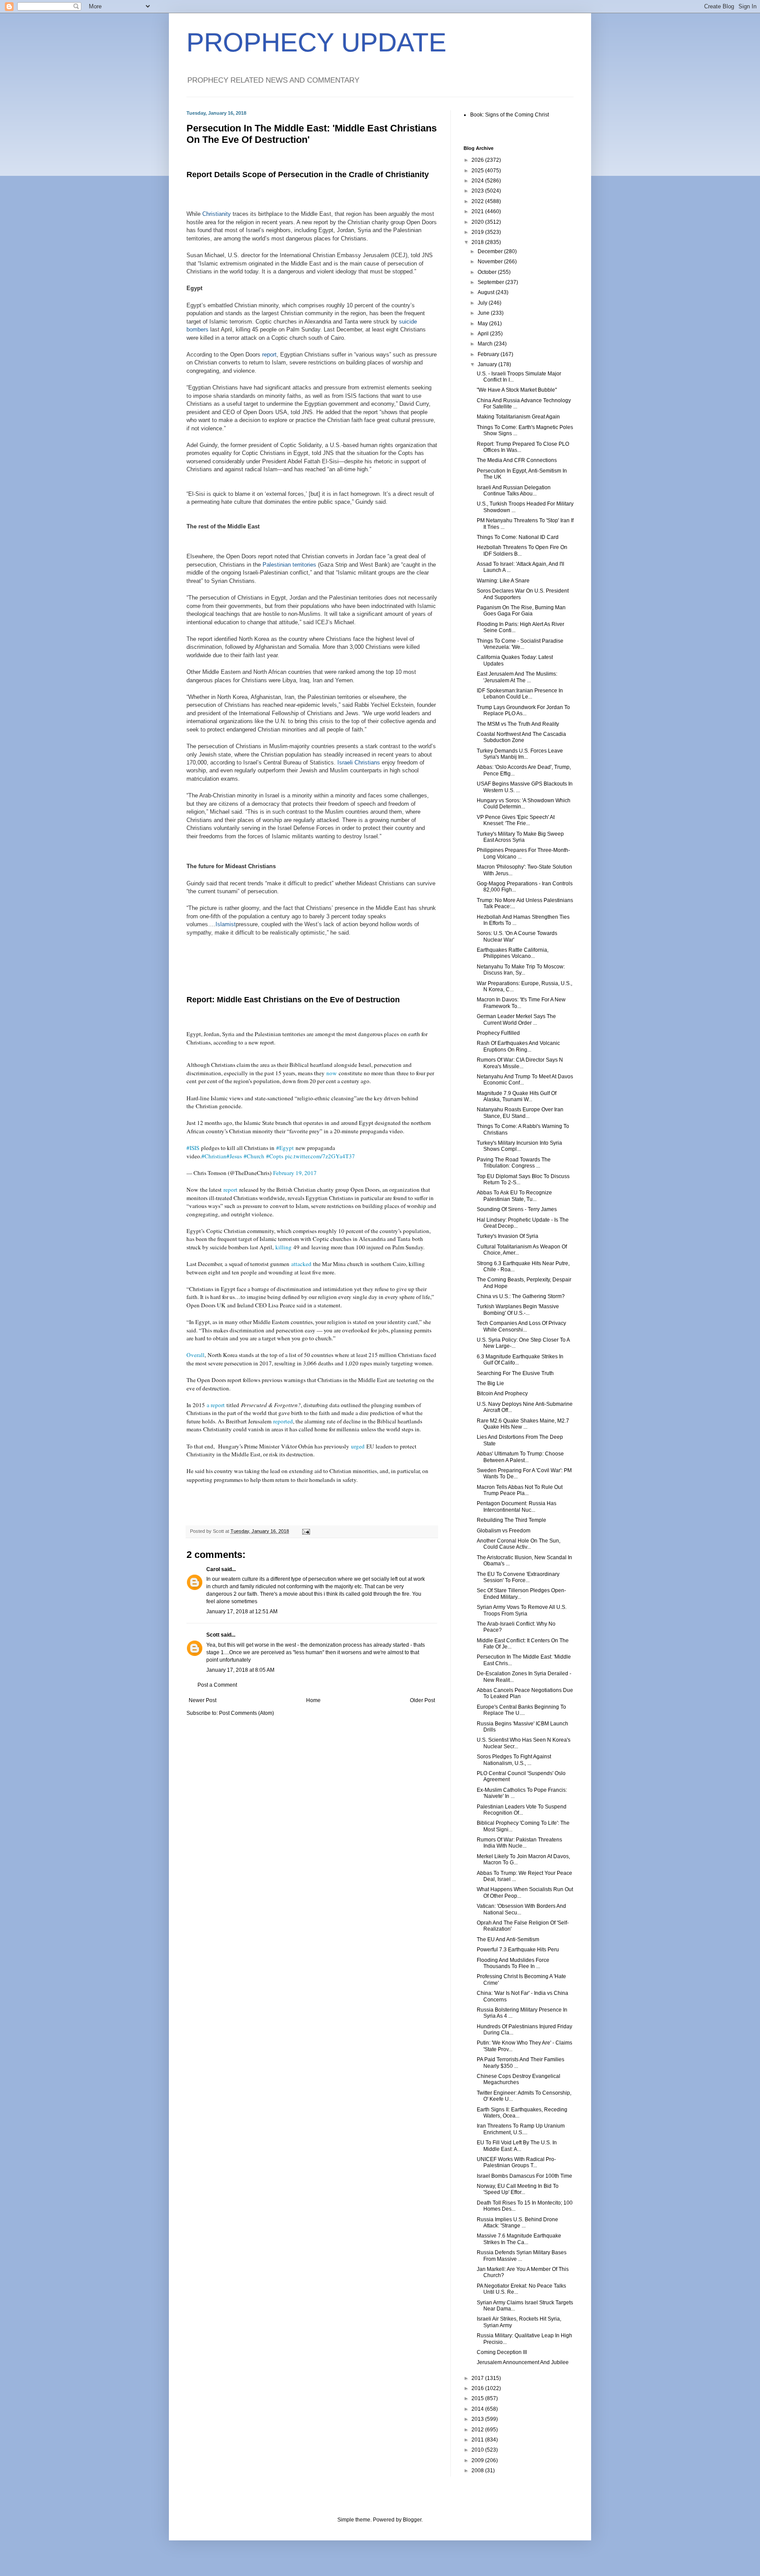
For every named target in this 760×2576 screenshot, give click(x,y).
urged (358, 1446)
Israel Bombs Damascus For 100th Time (524, 2176)
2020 (478, 222)
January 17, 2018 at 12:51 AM (242, 1612)
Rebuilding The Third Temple (512, 1520)
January (488, 364)
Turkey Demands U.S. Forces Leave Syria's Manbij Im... (520, 754)
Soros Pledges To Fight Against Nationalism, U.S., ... (514, 1760)
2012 (478, 2430)
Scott (213, 1635)
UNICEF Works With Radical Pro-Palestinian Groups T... (516, 2162)
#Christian (214, 1156)
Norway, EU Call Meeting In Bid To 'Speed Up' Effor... (518, 2189)
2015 (478, 2398)
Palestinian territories (289, 565)
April (484, 334)
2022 (478, 201)
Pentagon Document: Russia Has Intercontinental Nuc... (517, 1506)
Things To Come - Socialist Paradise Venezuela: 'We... (520, 644)
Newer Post (203, 1700)
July (483, 303)
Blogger (412, 2520)
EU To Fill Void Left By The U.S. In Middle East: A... (517, 2146)
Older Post (422, 1700)
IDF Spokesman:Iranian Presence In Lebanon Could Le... (520, 694)
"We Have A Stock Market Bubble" (517, 390)
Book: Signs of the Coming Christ (510, 115)
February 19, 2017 (295, 1173)
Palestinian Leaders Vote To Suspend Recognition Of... (522, 1810)
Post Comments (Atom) (247, 1713)
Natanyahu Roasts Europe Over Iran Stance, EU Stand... (520, 1113)
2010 (478, 2450)
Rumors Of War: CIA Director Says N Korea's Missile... (520, 1063)
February (489, 354)
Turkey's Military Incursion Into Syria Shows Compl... (519, 1146)
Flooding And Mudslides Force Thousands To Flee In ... (513, 1963)
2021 (478, 211)
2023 (478, 191)
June (484, 313)
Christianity (217, 214)
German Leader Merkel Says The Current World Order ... (516, 1019)
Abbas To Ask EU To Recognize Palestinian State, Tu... (514, 1196)
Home (313, 1700)
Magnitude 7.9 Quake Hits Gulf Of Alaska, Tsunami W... (517, 1096)
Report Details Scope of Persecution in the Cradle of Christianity (308, 175)
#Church (254, 1156)
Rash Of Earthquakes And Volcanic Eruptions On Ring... (518, 1046)
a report (216, 1405)
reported (283, 1421)
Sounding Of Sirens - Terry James (517, 1209)
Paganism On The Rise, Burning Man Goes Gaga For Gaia (521, 611)
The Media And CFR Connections (517, 460)
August (487, 292)
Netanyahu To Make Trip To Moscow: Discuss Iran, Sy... (521, 970)
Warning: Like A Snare (503, 581)
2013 (478, 2419)
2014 (478, 2409)
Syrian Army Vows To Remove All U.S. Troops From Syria (522, 1610)
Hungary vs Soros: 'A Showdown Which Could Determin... (524, 804)
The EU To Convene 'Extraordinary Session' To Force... (518, 1577)
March (486, 344)
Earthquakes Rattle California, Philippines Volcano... (513, 953)
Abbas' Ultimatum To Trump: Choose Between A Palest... (520, 1457)
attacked (301, 1264)
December (491, 251)
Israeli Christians (359, 762)
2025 (478, 171)
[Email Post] (306, 1531)
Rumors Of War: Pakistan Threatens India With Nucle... (519, 1843)
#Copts (275, 1156)
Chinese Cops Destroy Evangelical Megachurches (519, 2079)
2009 (478, 2460)
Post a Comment (217, 1685)
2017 (478, 2378)
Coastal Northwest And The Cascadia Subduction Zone (521, 737)
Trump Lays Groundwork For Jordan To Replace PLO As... (523, 710)
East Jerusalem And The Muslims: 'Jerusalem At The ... (517, 677)
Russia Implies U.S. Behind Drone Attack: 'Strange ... (517, 2223)
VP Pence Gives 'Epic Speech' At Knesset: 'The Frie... (516, 820)
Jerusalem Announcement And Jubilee (523, 2362)
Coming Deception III (502, 2352)
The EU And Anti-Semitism (508, 1939)
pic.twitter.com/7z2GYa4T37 (320, 1156)
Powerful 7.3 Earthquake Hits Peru (518, 1950)
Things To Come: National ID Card (518, 537)
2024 (478, 181)
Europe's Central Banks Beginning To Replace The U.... (521, 1710)
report (269, 355)
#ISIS (193, 1148)
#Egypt (285, 1148)
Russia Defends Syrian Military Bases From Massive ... (522, 2256)
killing (283, 1247)
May (483, 324)
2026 (478, 160)
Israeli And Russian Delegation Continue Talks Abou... (514, 491)
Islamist (226, 924)
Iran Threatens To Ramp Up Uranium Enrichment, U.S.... (521, 2129)
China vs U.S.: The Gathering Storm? (521, 1296)
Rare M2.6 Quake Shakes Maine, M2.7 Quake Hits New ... (523, 1424)
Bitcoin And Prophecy (502, 1394)
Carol (213, 1569)
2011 (478, 2440)
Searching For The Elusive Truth (515, 1373)
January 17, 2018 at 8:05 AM (240, 1670)
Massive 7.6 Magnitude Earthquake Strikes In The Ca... (519, 2239)
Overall (195, 1355)
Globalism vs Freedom (504, 1531)
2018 (478, 242)
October (488, 272)
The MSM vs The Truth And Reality (518, 724)
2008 (478, 2470)
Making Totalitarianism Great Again (518, 417)
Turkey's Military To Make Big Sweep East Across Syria (520, 837)
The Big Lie (490, 1383)
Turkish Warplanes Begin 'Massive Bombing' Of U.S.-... (518, 1310)
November (491, 262)
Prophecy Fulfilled (498, 1033)
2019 (478, 232)
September (491, 282)
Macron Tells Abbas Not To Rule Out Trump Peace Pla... (520, 1490)
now (332, 1073)
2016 (478, 2388)
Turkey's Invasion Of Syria (508, 1236)
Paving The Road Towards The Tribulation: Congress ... (514, 1163)
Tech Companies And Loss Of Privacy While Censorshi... (521, 1326)
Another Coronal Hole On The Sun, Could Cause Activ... (519, 1544)
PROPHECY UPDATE (316, 42)
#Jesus (234, 1156)
